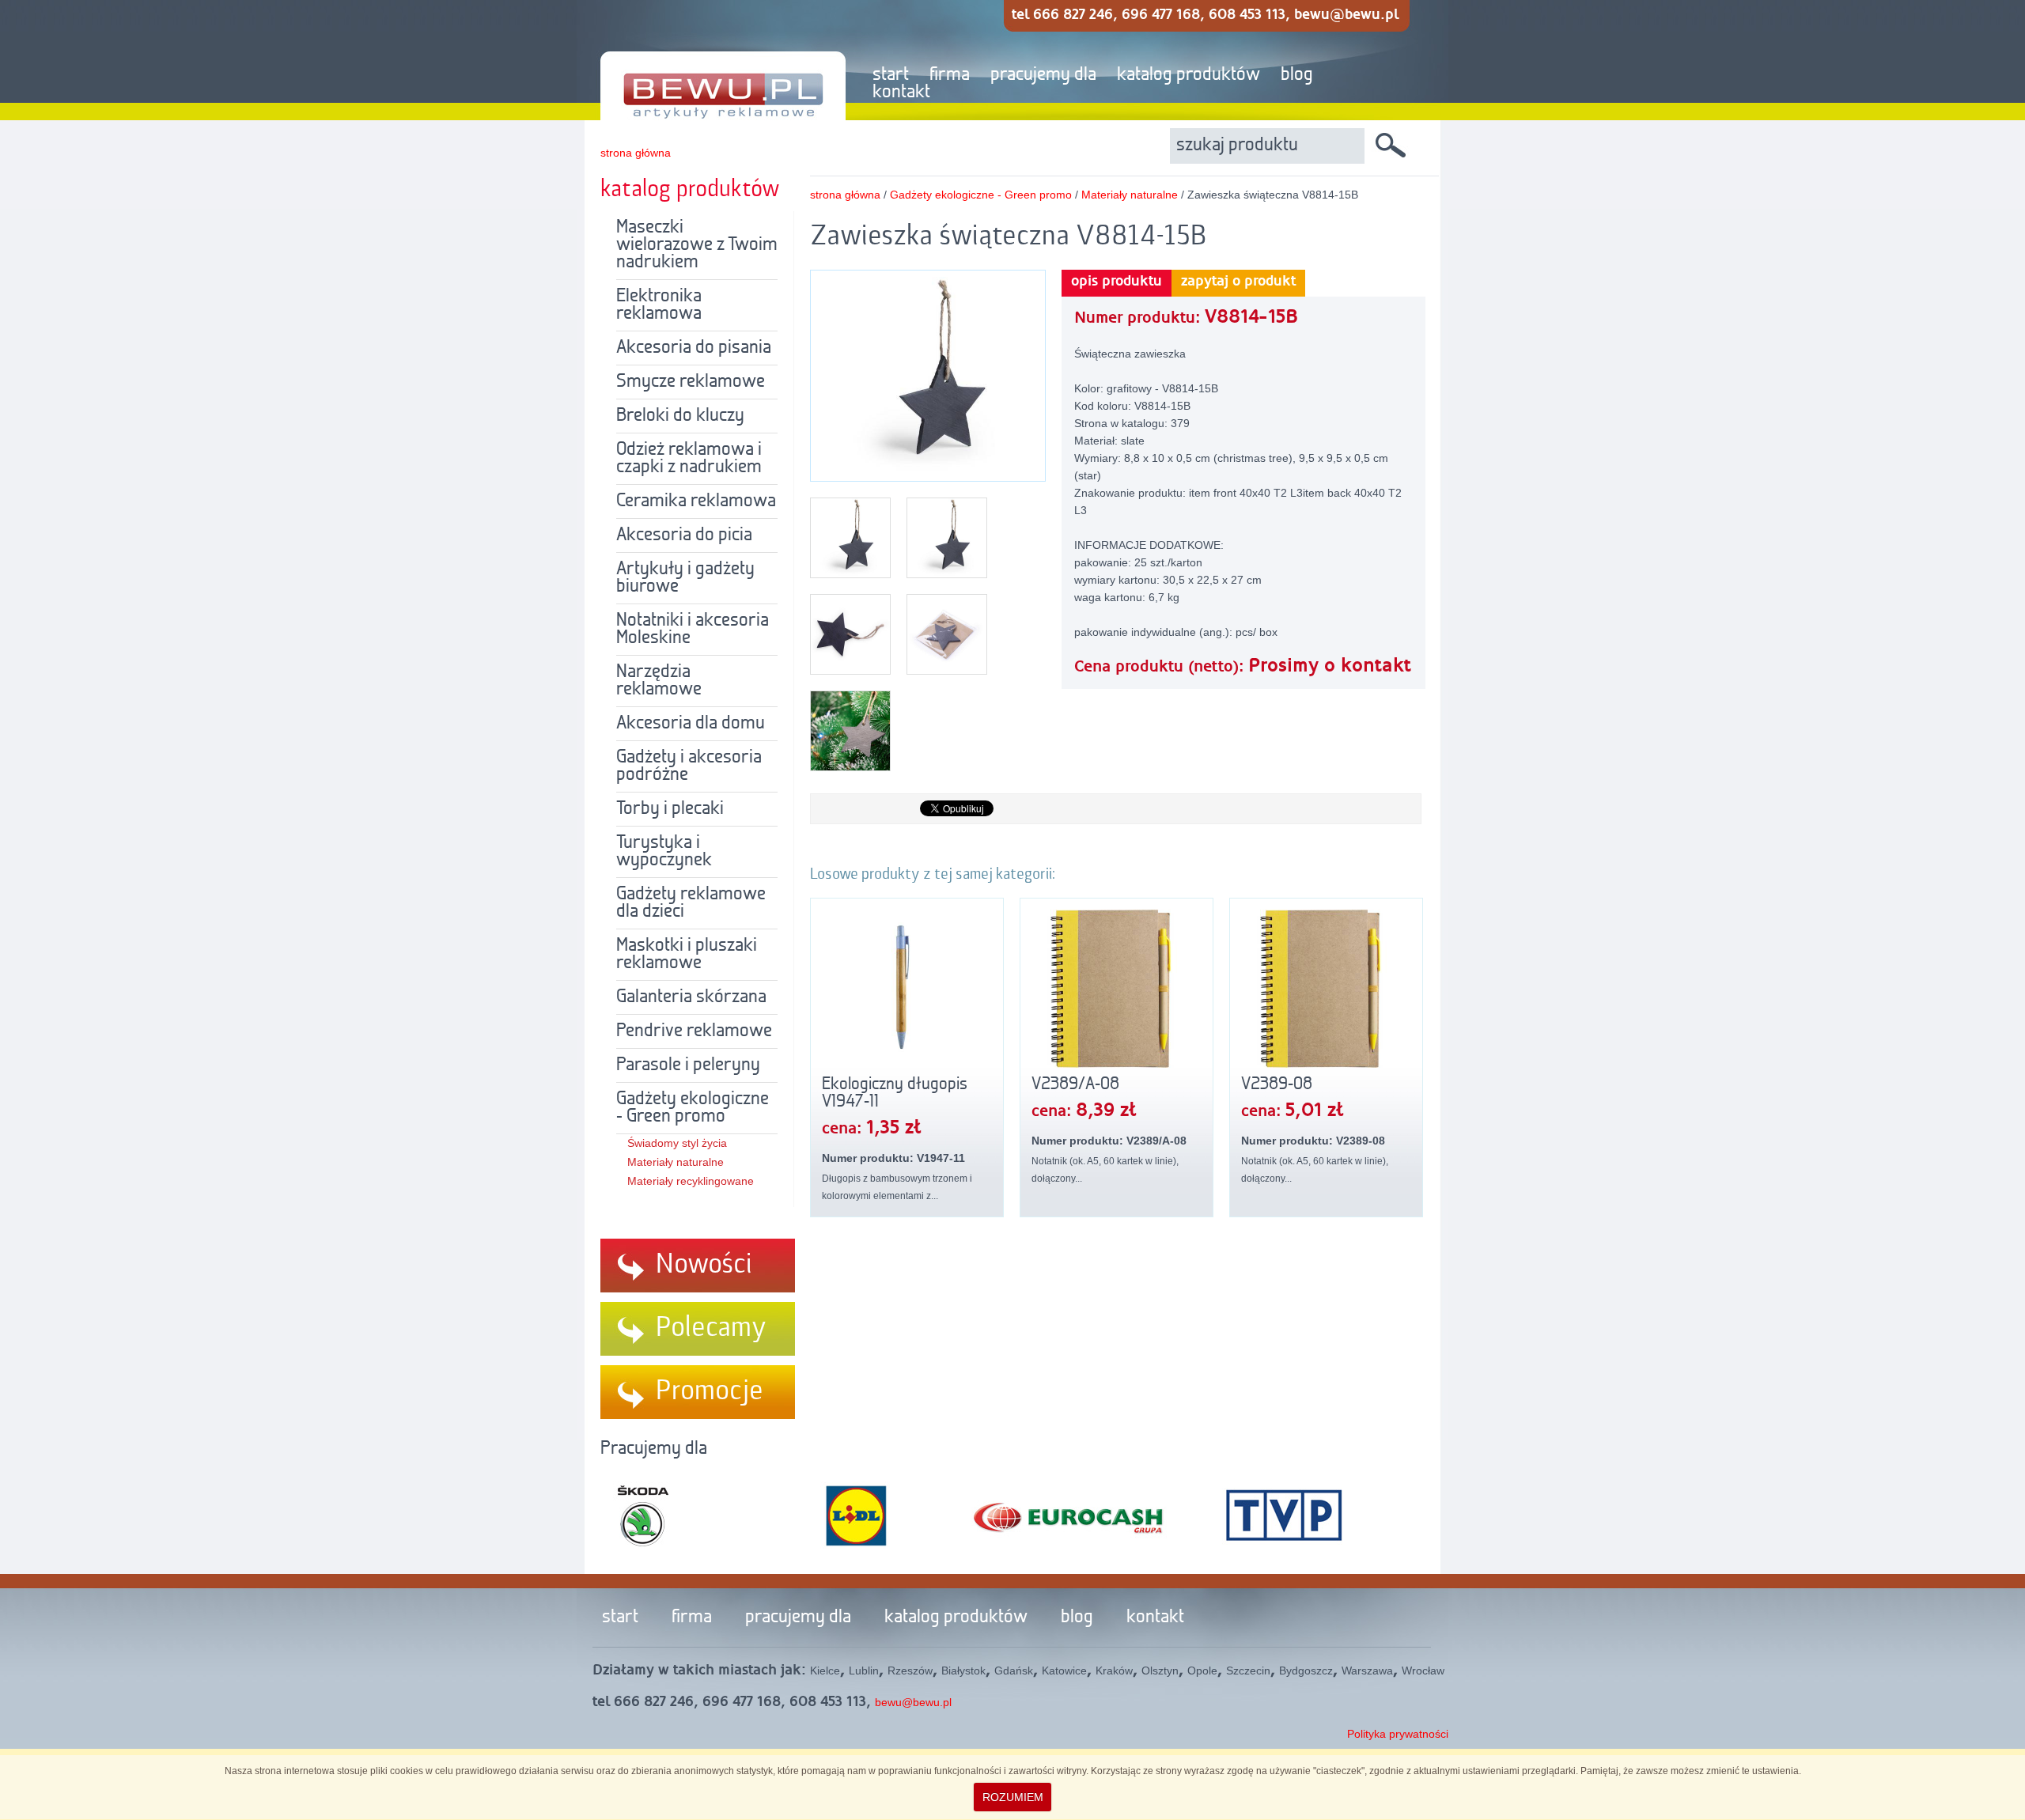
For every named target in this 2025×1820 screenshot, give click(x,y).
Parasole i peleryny (688, 1065)
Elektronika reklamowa (659, 305)
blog (1297, 75)
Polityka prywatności (1398, 1734)
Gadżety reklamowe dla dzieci (691, 903)
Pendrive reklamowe (694, 1031)
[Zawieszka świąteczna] (928, 471)
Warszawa (1367, 1671)
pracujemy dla (1043, 75)
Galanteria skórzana (691, 997)
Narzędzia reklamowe (659, 681)
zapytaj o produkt (1238, 282)
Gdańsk (1014, 1671)
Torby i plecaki (670, 809)
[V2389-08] (1326, 989)
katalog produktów (1189, 75)
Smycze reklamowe (691, 382)
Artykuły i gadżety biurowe (685, 578)
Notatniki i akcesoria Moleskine (693, 630)
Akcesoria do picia (684, 535)
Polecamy (711, 1328)
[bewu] (711, 61)
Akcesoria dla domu (691, 724)
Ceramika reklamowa (696, 501)
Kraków (1114, 1671)
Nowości (704, 1265)
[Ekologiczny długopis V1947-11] (907, 989)
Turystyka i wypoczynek (664, 852)
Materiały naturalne (676, 1162)
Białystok (963, 1671)
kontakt (901, 93)
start (891, 75)
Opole (1202, 1671)
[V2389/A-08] (1117, 989)
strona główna (636, 153)
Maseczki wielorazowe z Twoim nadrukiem (697, 245)
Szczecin (1248, 1671)
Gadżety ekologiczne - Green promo (693, 1108)
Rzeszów (910, 1671)
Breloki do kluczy (680, 416)
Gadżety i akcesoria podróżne (689, 766)
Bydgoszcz (1306, 1671)
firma (950, 75)
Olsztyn (1160, 1671)
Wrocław (1423, 1671)
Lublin (864, 1671)
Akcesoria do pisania (694, 348)
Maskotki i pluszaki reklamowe (687, 955)
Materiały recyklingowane (691, 1181)
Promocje (710, 1391)
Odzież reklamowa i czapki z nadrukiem (689, 459)
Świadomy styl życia (677, 1143)
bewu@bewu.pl (913, 1702)
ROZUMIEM (1013, 1797)
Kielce (825, 1671)
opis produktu (1117, 282)
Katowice (1064, 1671)
